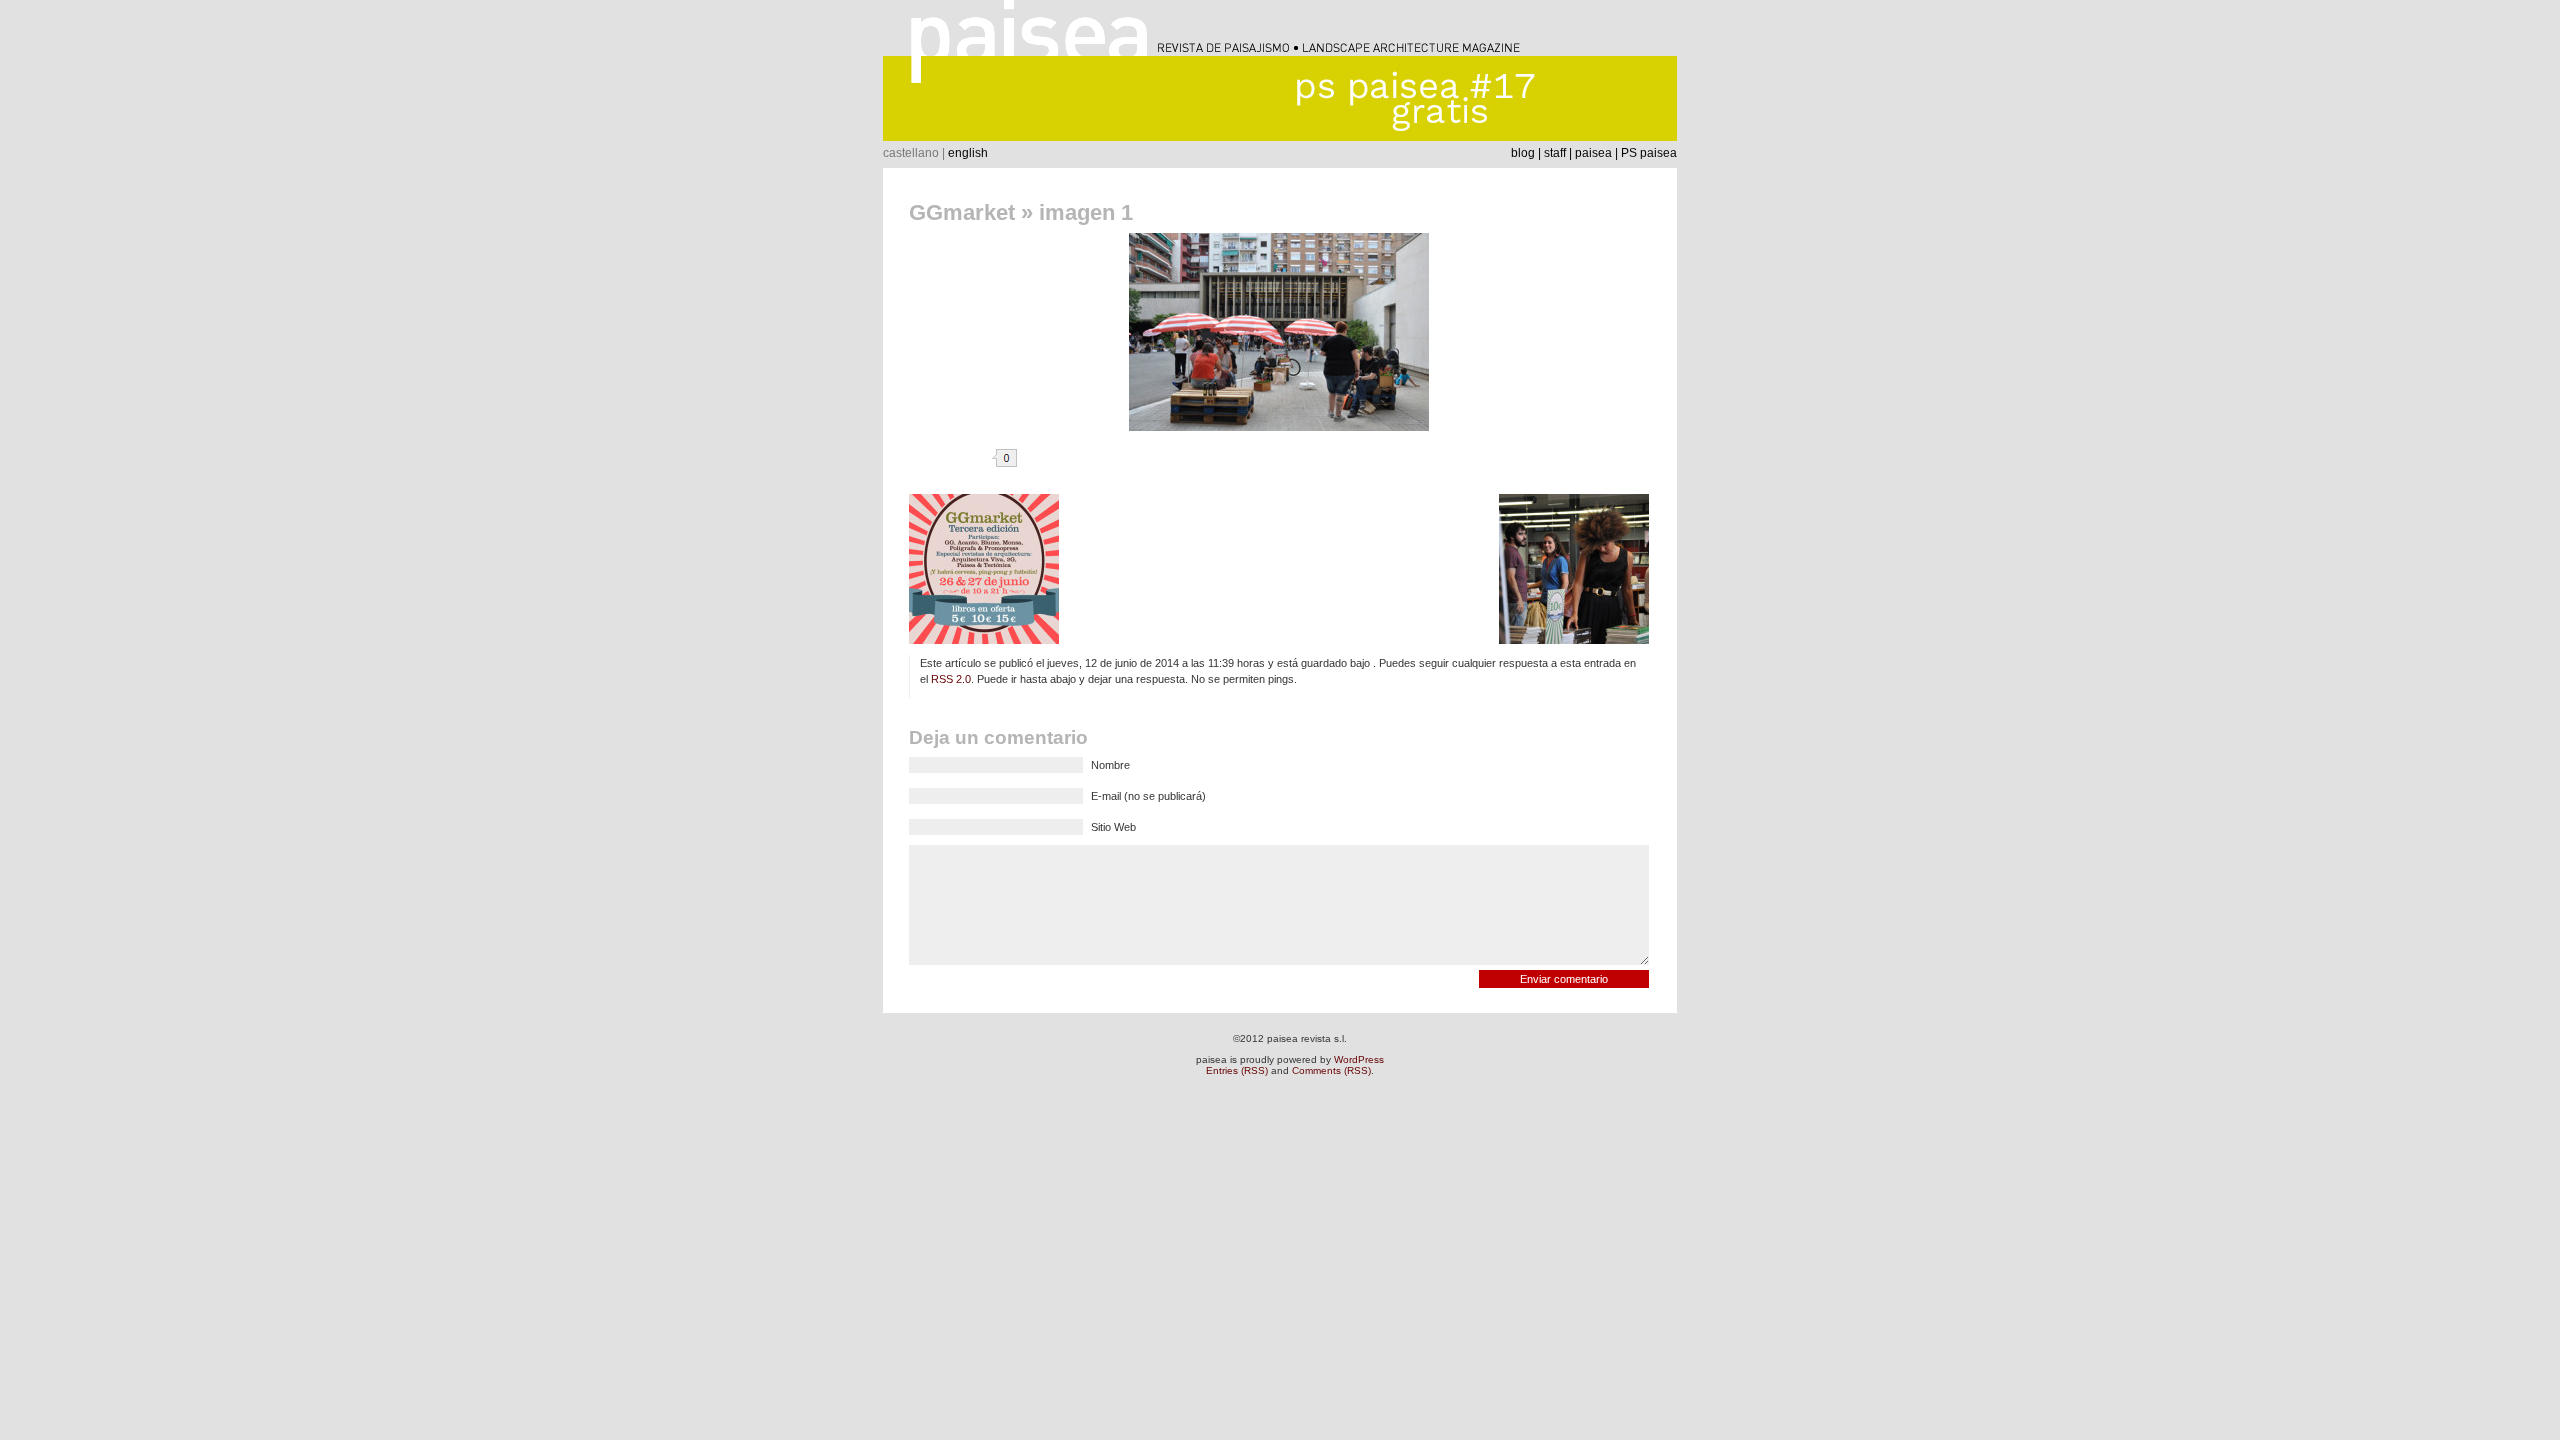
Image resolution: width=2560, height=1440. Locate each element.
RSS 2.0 (951, 679)
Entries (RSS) (1237, 1070)
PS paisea (1649, 153)
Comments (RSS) (1331, 1070)
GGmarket (962, 212)
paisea (1593, 153)
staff (1555, 153)
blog (1523, 153)
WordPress (1359, 1059)
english (968, 153)
